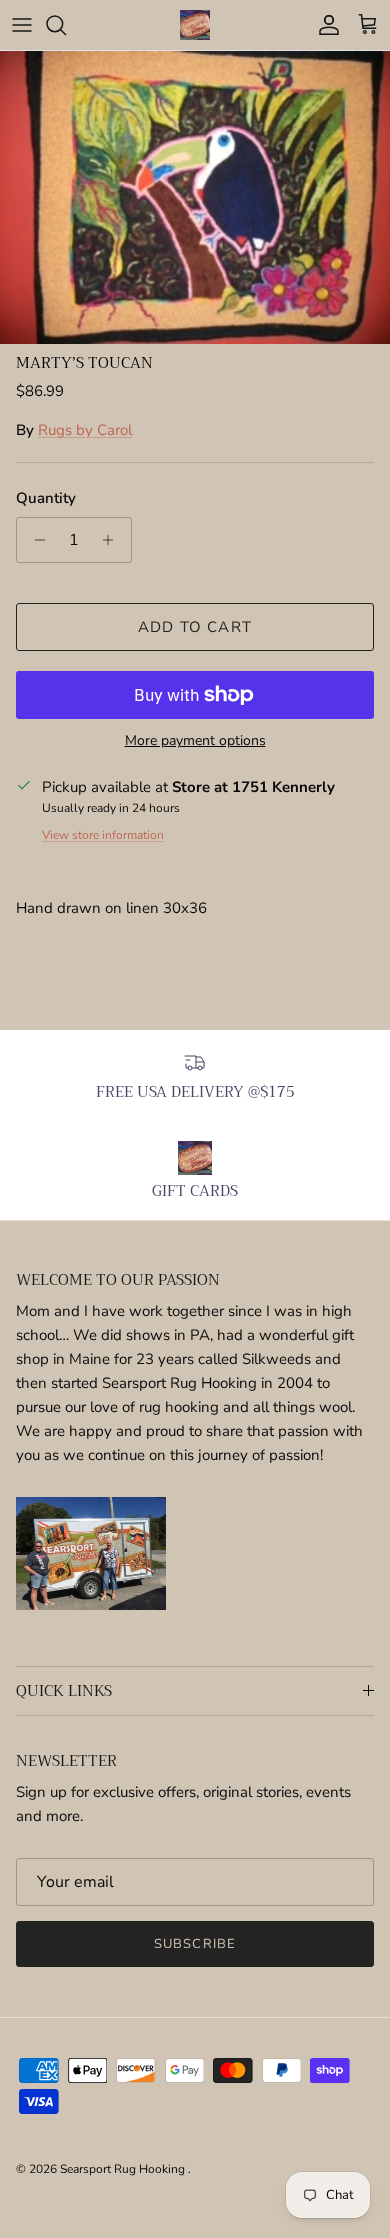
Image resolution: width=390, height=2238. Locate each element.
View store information (103, 835)
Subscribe (194, 1944)
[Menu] (22, 25)
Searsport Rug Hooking (124, 2169)
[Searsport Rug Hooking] (195, 25)
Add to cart (195, 627)
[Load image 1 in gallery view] (195, 197)
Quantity (46, 498)
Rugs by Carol (85, 430)
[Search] (66, 25)
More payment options (195, 741)
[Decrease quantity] (34, 540)
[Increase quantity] (113, 540)
